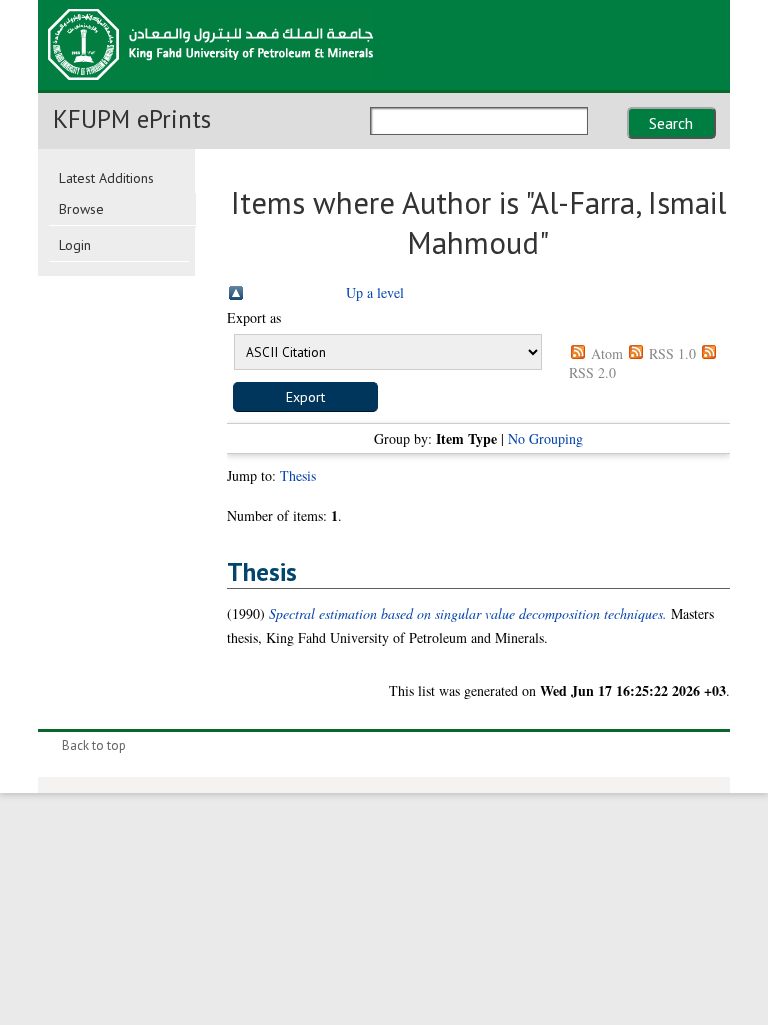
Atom (607, 353)
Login (75, 245)
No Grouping (545, 438)
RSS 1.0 (672, 353)
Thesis (298, 475)
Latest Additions (106, 178)
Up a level (375, 292)
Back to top (94, 745)
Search (671, 123)
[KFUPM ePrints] (210, 86)
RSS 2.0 (592, 372)
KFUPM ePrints (132, 119)
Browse (81, 209)
